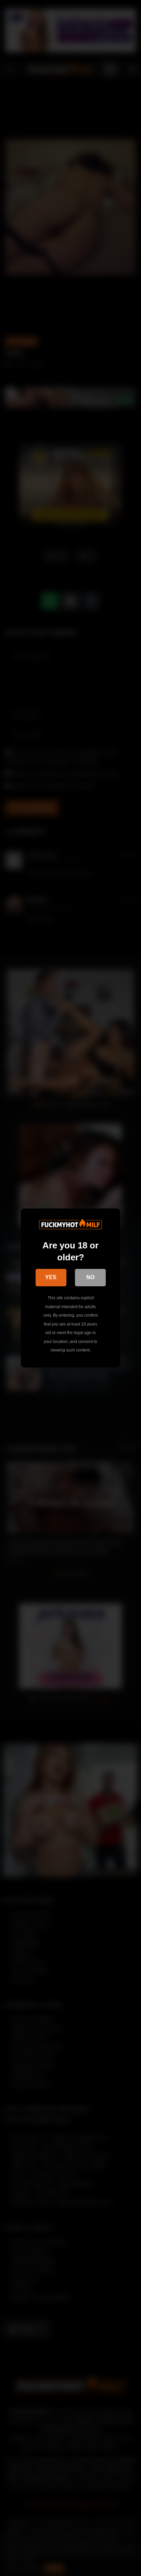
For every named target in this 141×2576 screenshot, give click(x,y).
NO (90, 1277)
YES (51, 1277)
